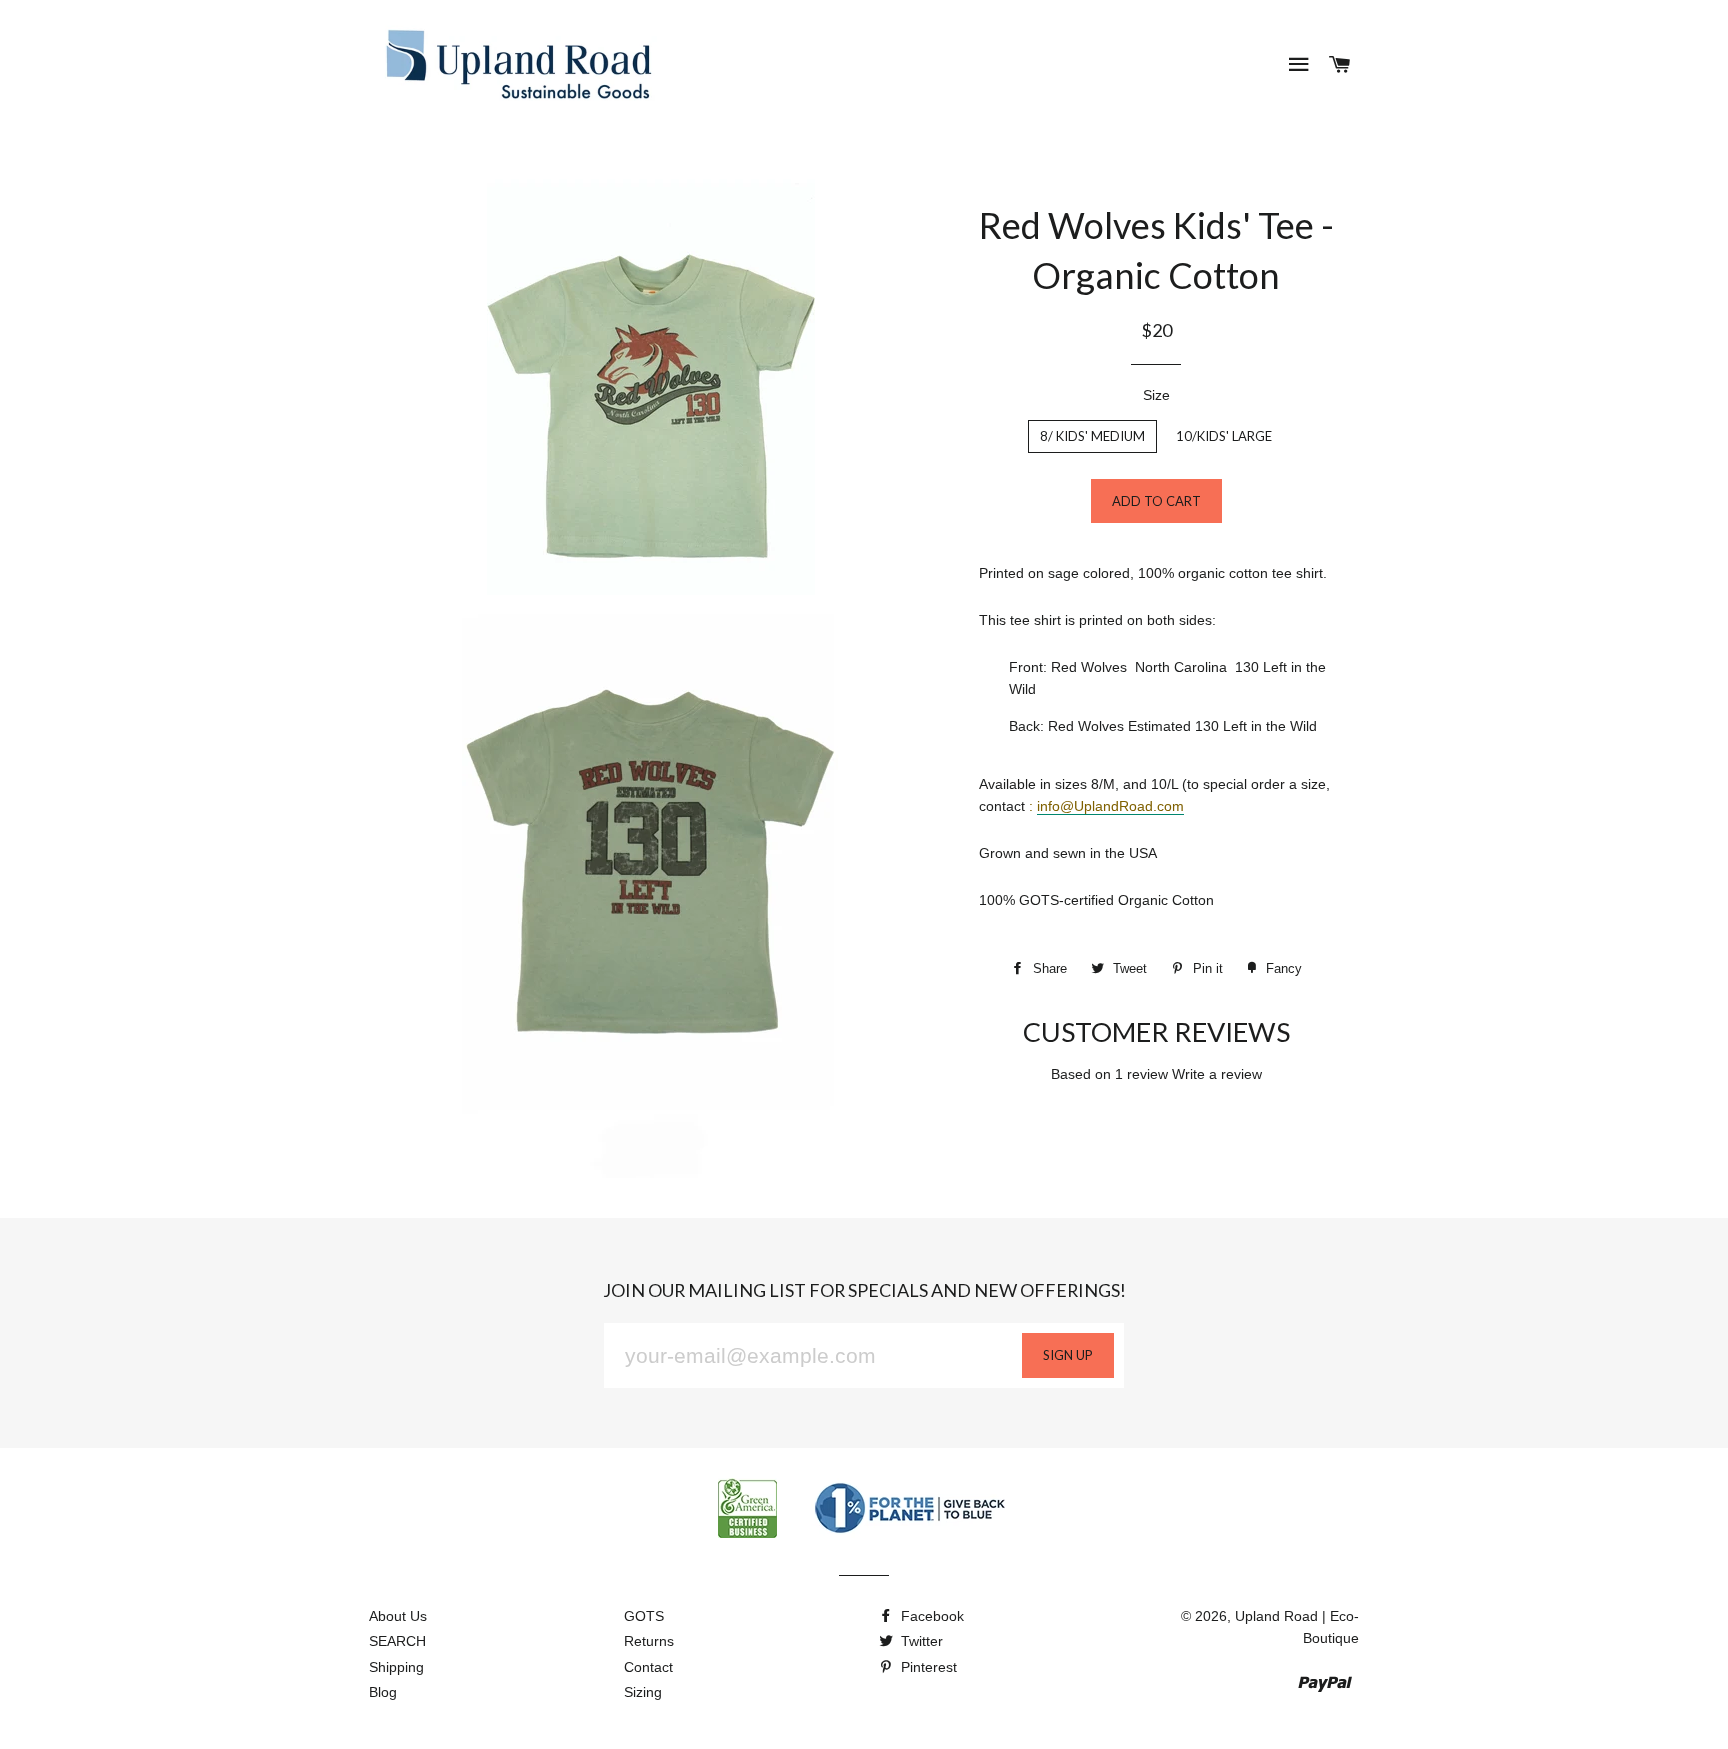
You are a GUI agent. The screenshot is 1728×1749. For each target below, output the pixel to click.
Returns (649, 1641)
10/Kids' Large (1224, 436)
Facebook (930, 1616)
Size (1156, 395)
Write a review (1217, 1074)
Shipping (396, 1667)
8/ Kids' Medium (1092, 436)
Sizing (643, 1692)
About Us (398, 1616)
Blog (383, 1692)
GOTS (644, 1616)
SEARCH (397, 1641)
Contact (648, 1667)
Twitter (920, 1641)
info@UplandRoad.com (1110, 806)
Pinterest (927, 1667)
